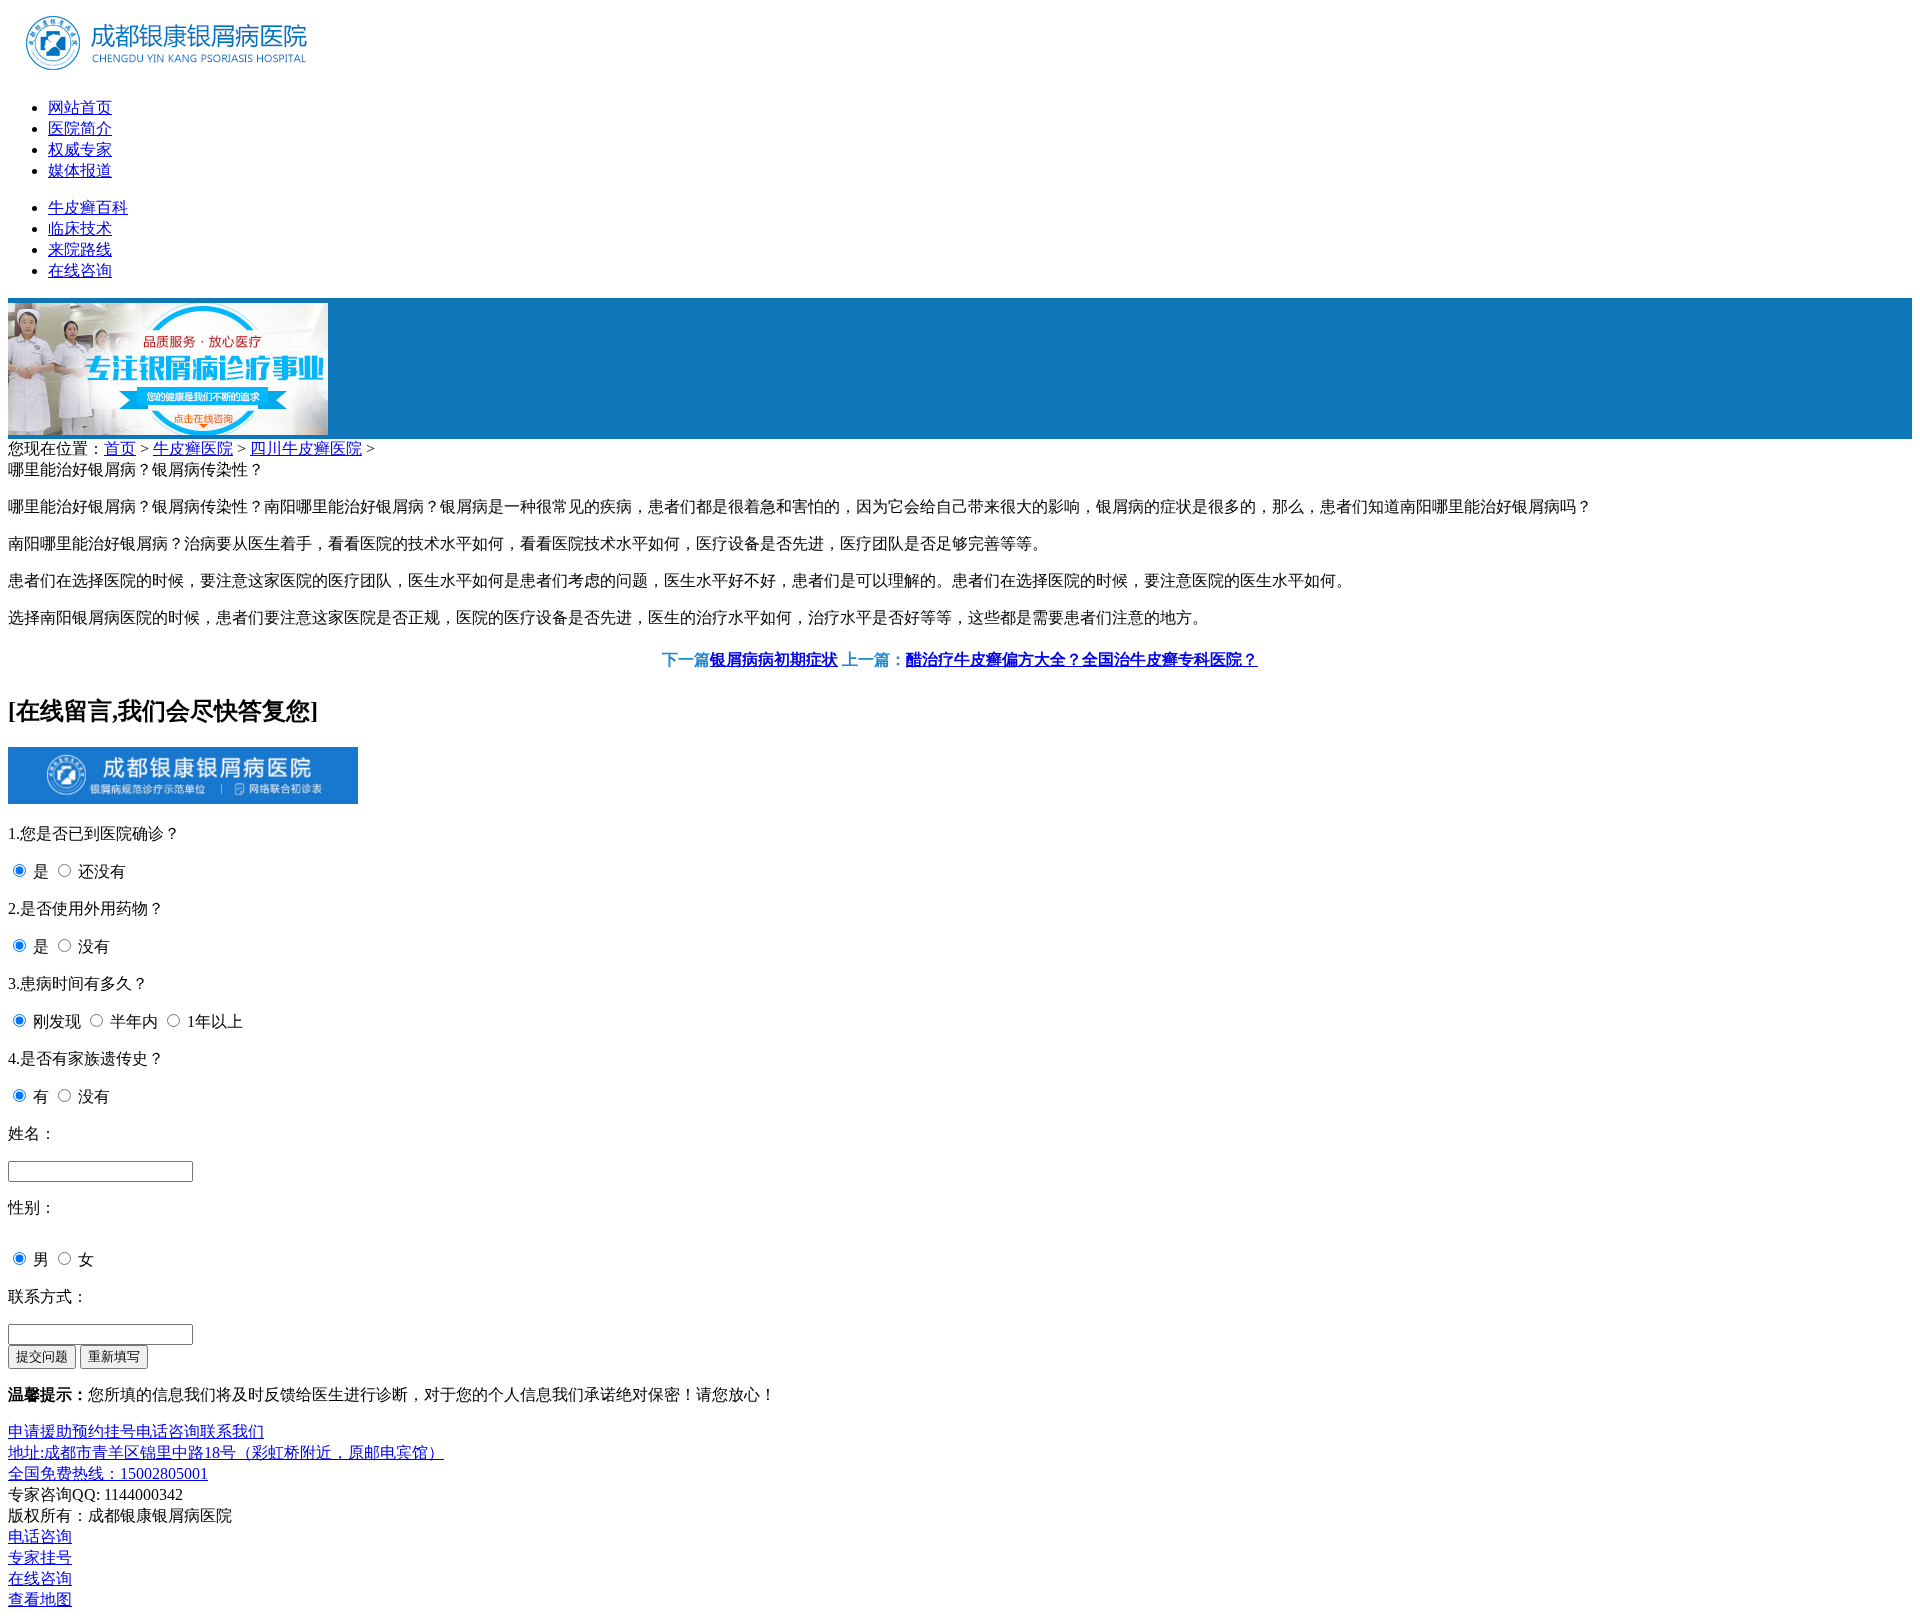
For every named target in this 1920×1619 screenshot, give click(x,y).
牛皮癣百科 (88, 207)
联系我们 (232, 1431)
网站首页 (80, 107)
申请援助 (40, 1431)
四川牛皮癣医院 (306, 448)
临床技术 (80, 228)
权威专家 (80, 149)
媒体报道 (80, 170)
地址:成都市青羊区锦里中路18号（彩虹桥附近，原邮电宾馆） (226, 1452)
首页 (120, 448)
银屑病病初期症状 (774, 659)
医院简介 (80, 128)
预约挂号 (104, 1431)
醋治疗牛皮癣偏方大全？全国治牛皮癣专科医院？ (1082, 659)
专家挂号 (40, 1557)
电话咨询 (168, 1431)
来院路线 (80, 249)
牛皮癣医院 (193, 448)
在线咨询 (80, 270)
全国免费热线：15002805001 (108, 1473)
